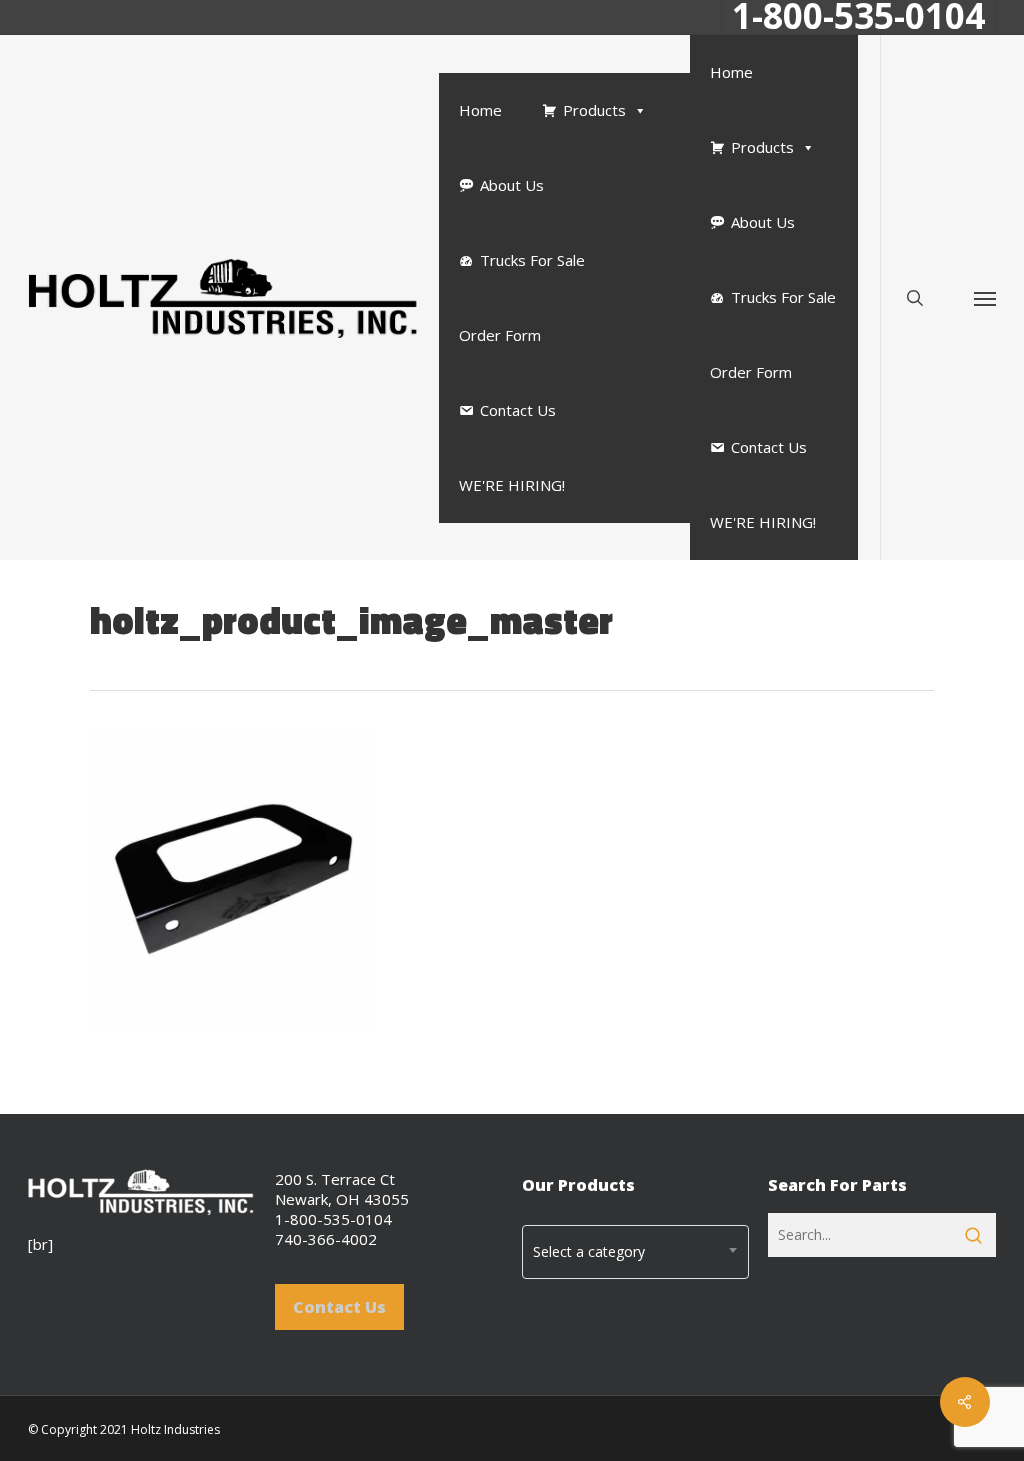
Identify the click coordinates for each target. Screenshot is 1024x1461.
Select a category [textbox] (589, 1251)
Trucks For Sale (532, 260)
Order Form (500, 335)
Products (594, 110)
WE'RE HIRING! (512, 485)
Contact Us (518, 410)
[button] (985, 297)
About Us (512, 185)
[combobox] (635, 1252)
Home (480, 110)
